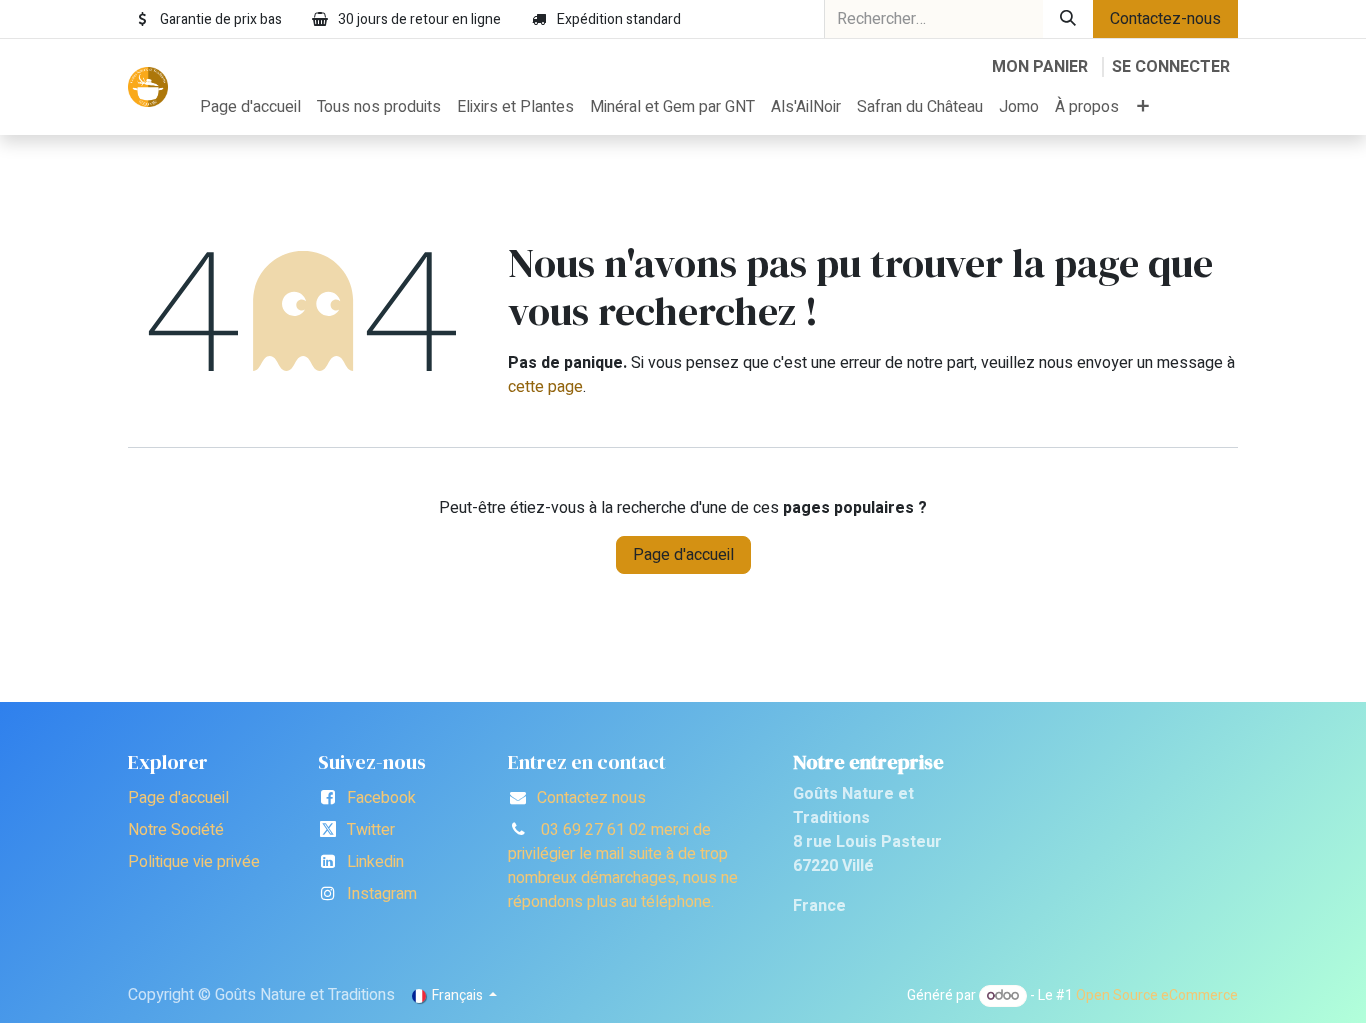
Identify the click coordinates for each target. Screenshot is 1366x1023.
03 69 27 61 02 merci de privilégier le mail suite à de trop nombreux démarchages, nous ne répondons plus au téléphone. (623, 866)
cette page (545, 387)
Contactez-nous (1165, 19)
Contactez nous (591, 798)
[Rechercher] (1068, 19)
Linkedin (375, 862)
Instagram (382, 894)
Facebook (381, 798)
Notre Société (176, 830)
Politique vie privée (194, 862)
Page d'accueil (683, 555)
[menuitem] (250, 107)
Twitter (371, 830)
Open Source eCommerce (1157, 995)
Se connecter (1171, 67)
